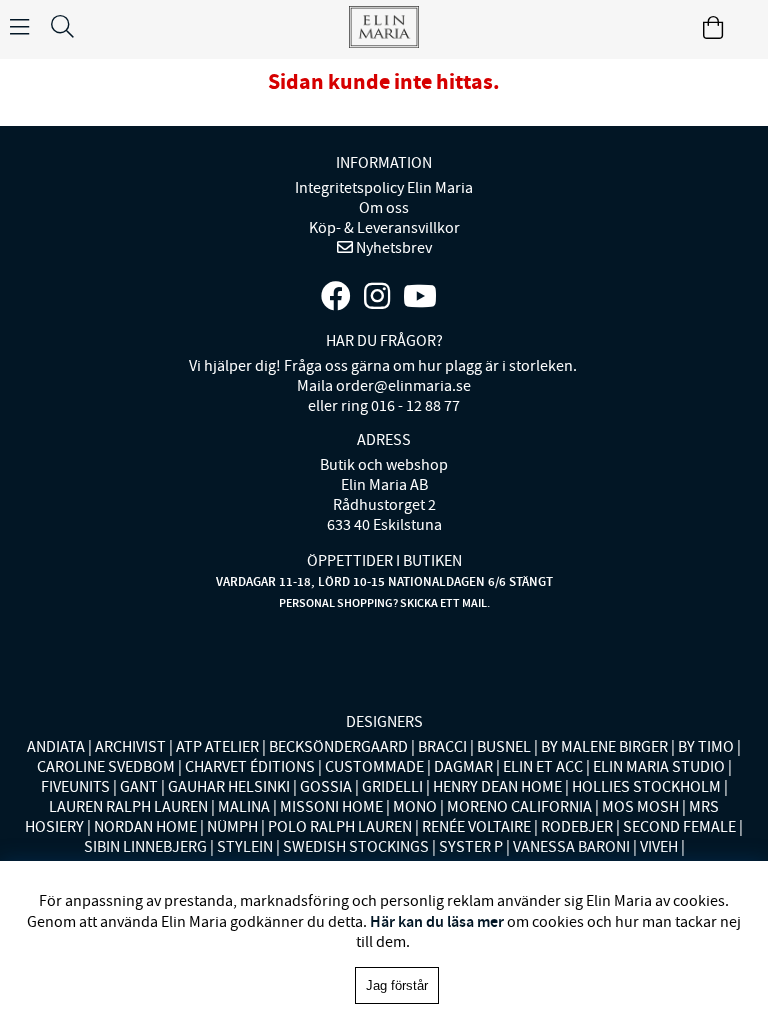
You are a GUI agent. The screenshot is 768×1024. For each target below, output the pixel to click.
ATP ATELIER (217, 747)
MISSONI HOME (331, 807)
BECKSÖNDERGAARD (338, 747)
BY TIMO (706, 747)
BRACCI (442, 747)
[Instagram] (377, 297)
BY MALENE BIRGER (604, 747)
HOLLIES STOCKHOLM (646, 787)
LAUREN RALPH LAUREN (128, 807)
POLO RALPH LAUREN (340, 827)
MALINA (244, 807)
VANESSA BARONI (571, 847)
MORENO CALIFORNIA (519, 807)
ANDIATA (56, 747)
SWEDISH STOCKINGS (356, 847)
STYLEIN (245, 847)
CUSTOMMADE (374, 767)
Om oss (384, 208)
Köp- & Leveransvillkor (384, 228)
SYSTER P (471, 847)
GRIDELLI (392, 787)
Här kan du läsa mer (437, 921)
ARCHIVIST (130, 747)
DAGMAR (463, 767)
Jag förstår (397, 985)
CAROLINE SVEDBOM (106, 767)
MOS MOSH (640, 807)
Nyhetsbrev (392, 248)
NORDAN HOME (145, 827)
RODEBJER (577, 827)
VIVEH (659, 847)
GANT (139, 787)
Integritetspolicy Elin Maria (384, 188)
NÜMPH (232, 827)
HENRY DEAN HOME (497, 787)
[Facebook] (336, 297)
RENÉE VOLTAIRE (476, 827)
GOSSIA (326, 787)
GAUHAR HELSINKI (229, 787)
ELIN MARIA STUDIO (659, 767)
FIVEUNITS (75, 787)
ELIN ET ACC (543, 767)
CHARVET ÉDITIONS (250, 767)
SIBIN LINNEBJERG (145, 847)
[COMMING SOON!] (420, 297)
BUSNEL (504, 747)
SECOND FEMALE (679, 827)
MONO (415, 807)
